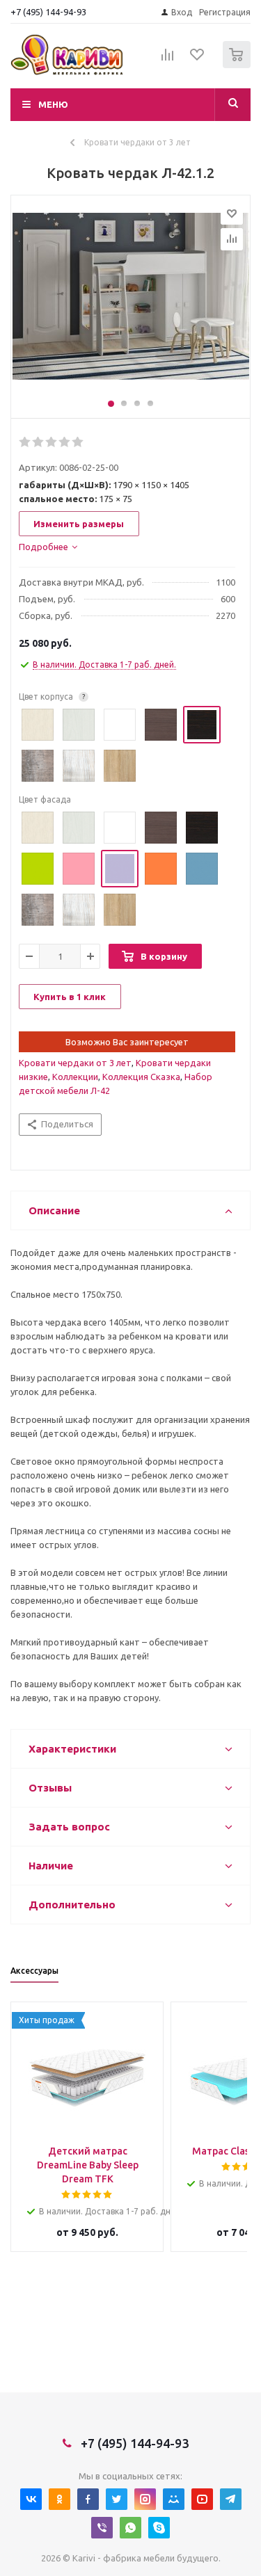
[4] (65, 442)
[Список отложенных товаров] (198, 59)
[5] (78, 442)
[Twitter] (117, 2499)
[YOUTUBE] (202, 2499)
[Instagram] (145, 2499)
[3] (52, 442)
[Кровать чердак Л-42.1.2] (130, 303)
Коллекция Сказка (141, 1077)
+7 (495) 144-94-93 (48, 12)
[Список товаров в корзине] (238, 65)
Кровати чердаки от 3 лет (75, 1063)
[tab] (48, 547)
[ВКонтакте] (31, 2499)
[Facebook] (88, 2499)
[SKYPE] (159, 2528)
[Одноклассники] (60, 2499)
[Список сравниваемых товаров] (168, 61)
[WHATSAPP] (130, 2528)
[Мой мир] (174, 2499)
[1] (25, 442)
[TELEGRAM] (231, 2499)
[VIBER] (102, 2528)
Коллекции (75, 1077)
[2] (39, 442)
